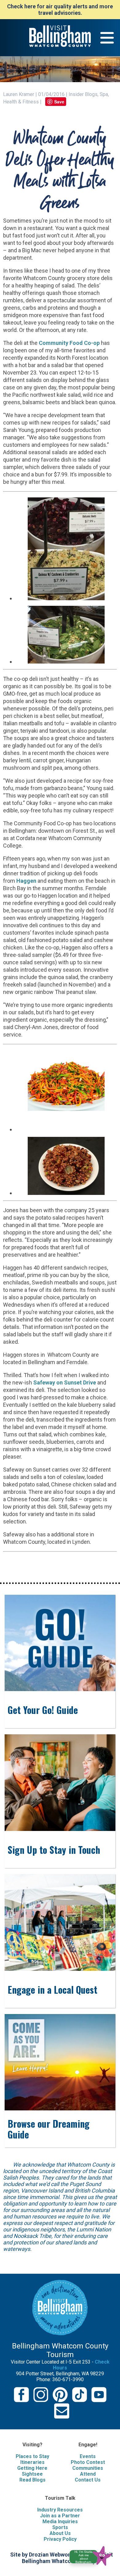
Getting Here (32, 2468)
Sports (60, 2527)
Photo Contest (88, 2462)
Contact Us (88, 2480)
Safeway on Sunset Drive (65, 1382)
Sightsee (32, 2474)
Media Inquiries (60, 2522)
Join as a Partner (60, 2516)
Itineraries (32, 2462)
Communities (88, 2468)
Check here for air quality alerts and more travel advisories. (60, 10)
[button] (93, 2555)
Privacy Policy (60, 2539)
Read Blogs (32, 2480)
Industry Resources (60, 2510)
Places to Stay (32, 2456)
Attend (88, 2474)
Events (88, 2456)
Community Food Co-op (69, 343)
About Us (60, 2533)
